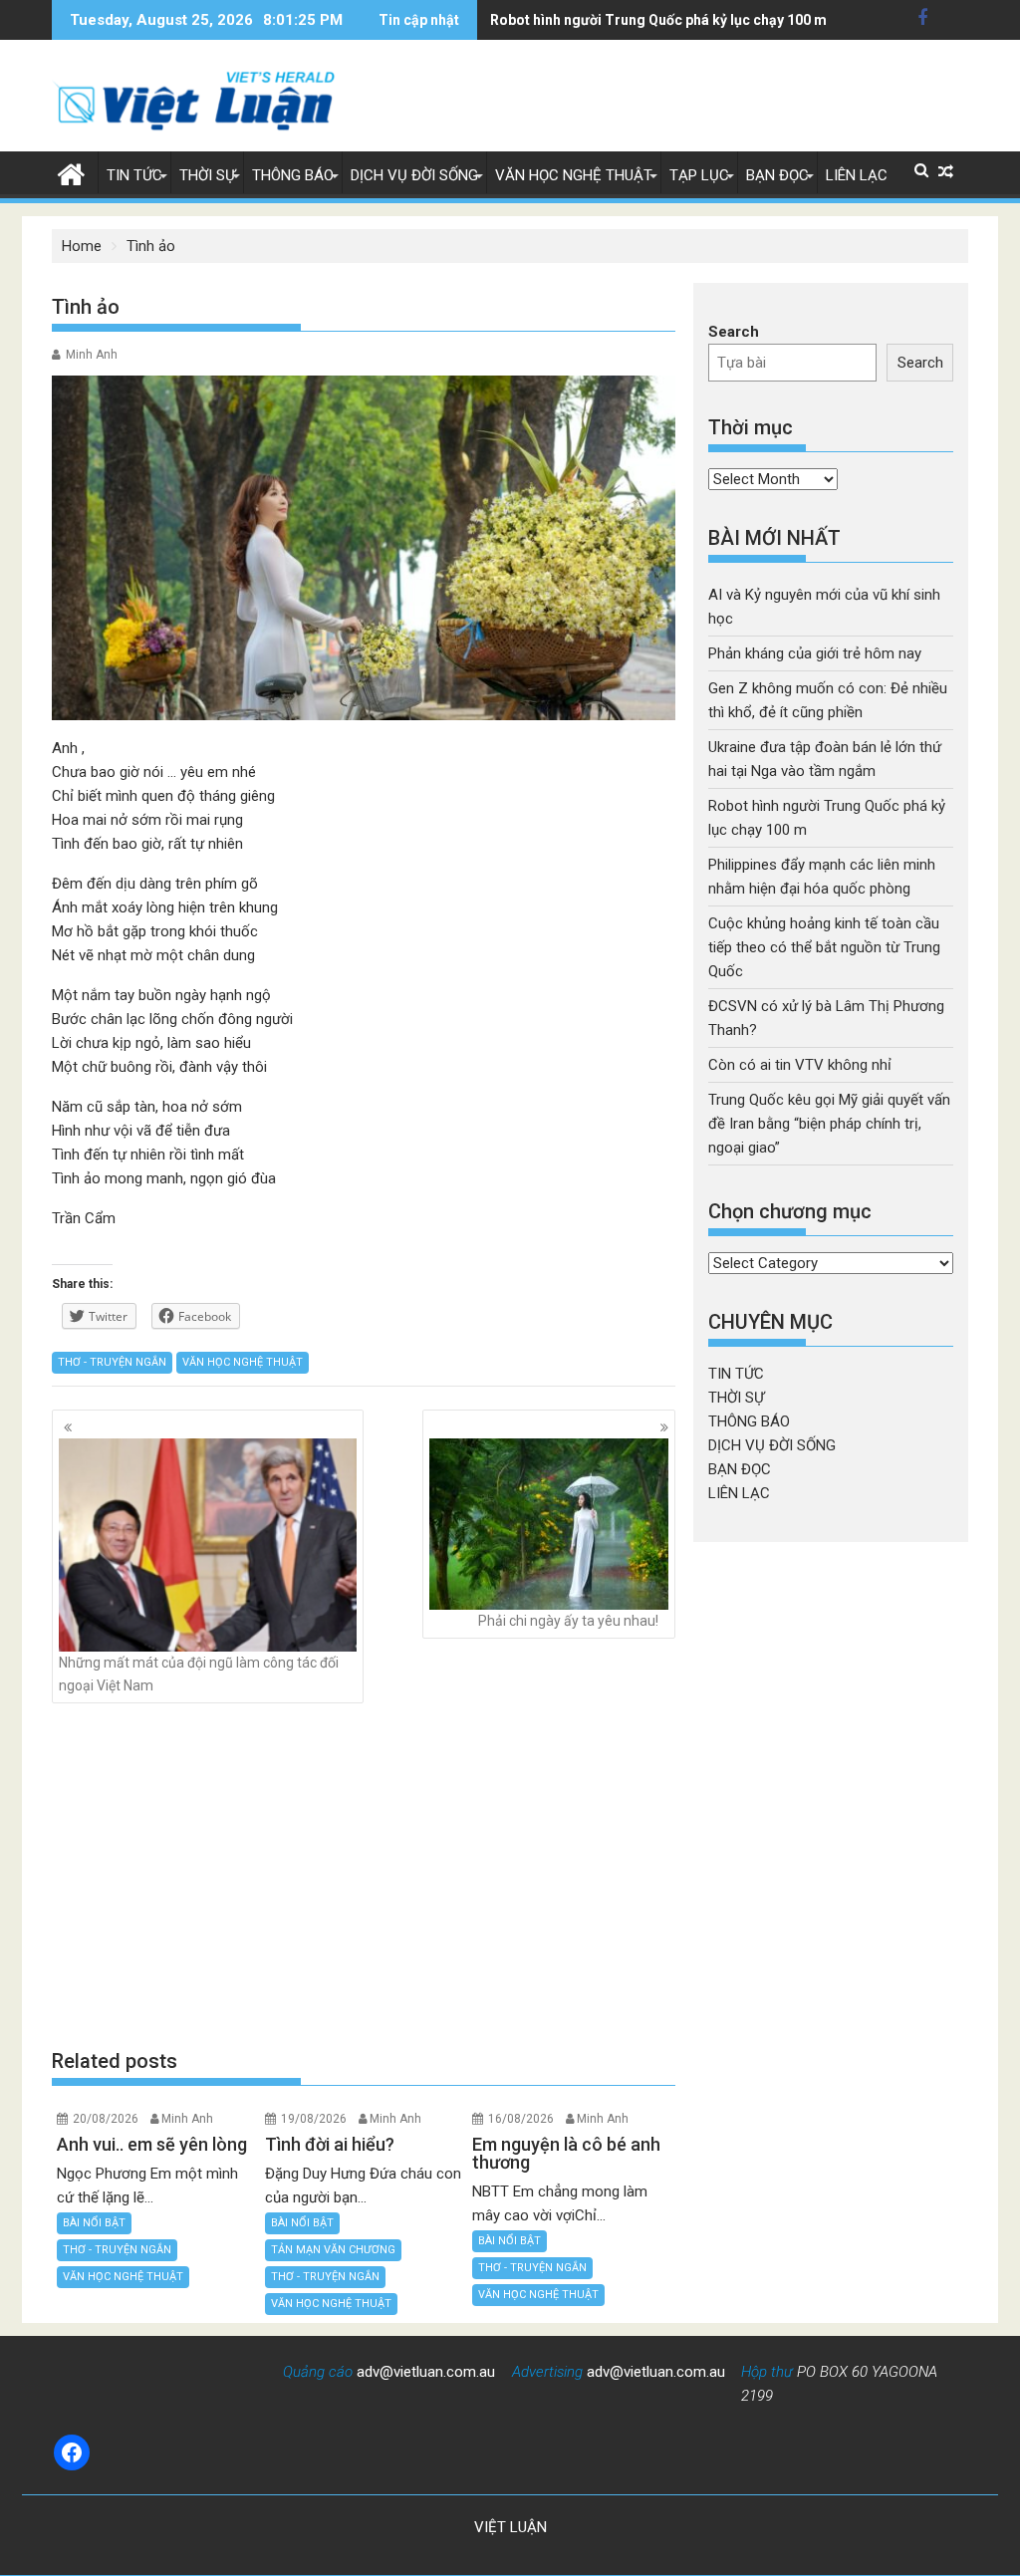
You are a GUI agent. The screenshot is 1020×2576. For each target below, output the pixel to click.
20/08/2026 (106, 2119)
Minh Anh (92, 355)
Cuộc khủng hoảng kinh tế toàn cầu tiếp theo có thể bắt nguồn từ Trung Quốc (824, 947)
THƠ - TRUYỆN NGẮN (112, 1362)
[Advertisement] (364, 1875)
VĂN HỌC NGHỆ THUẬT (574, 175)
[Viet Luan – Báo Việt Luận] (71, 172)
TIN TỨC (134, 175)
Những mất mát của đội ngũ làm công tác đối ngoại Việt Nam (199, 1674)
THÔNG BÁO (293, 175)
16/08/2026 (521, 2119)
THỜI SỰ (207, 175)
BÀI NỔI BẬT (94, 2223)
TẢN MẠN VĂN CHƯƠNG (333, 2250)
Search (734, 332)
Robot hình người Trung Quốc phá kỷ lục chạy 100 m (658, 20)
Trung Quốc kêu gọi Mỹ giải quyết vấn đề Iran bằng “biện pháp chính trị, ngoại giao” (829, 1124)
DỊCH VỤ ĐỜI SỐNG (414, 175)
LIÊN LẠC (857, 175)
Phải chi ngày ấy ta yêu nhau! (568, 1621)
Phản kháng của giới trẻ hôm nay (815, 653)
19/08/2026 (314, 2119)
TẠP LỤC (699, 175)
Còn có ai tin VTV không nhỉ (800, 1065)
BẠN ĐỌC (777, 175)
